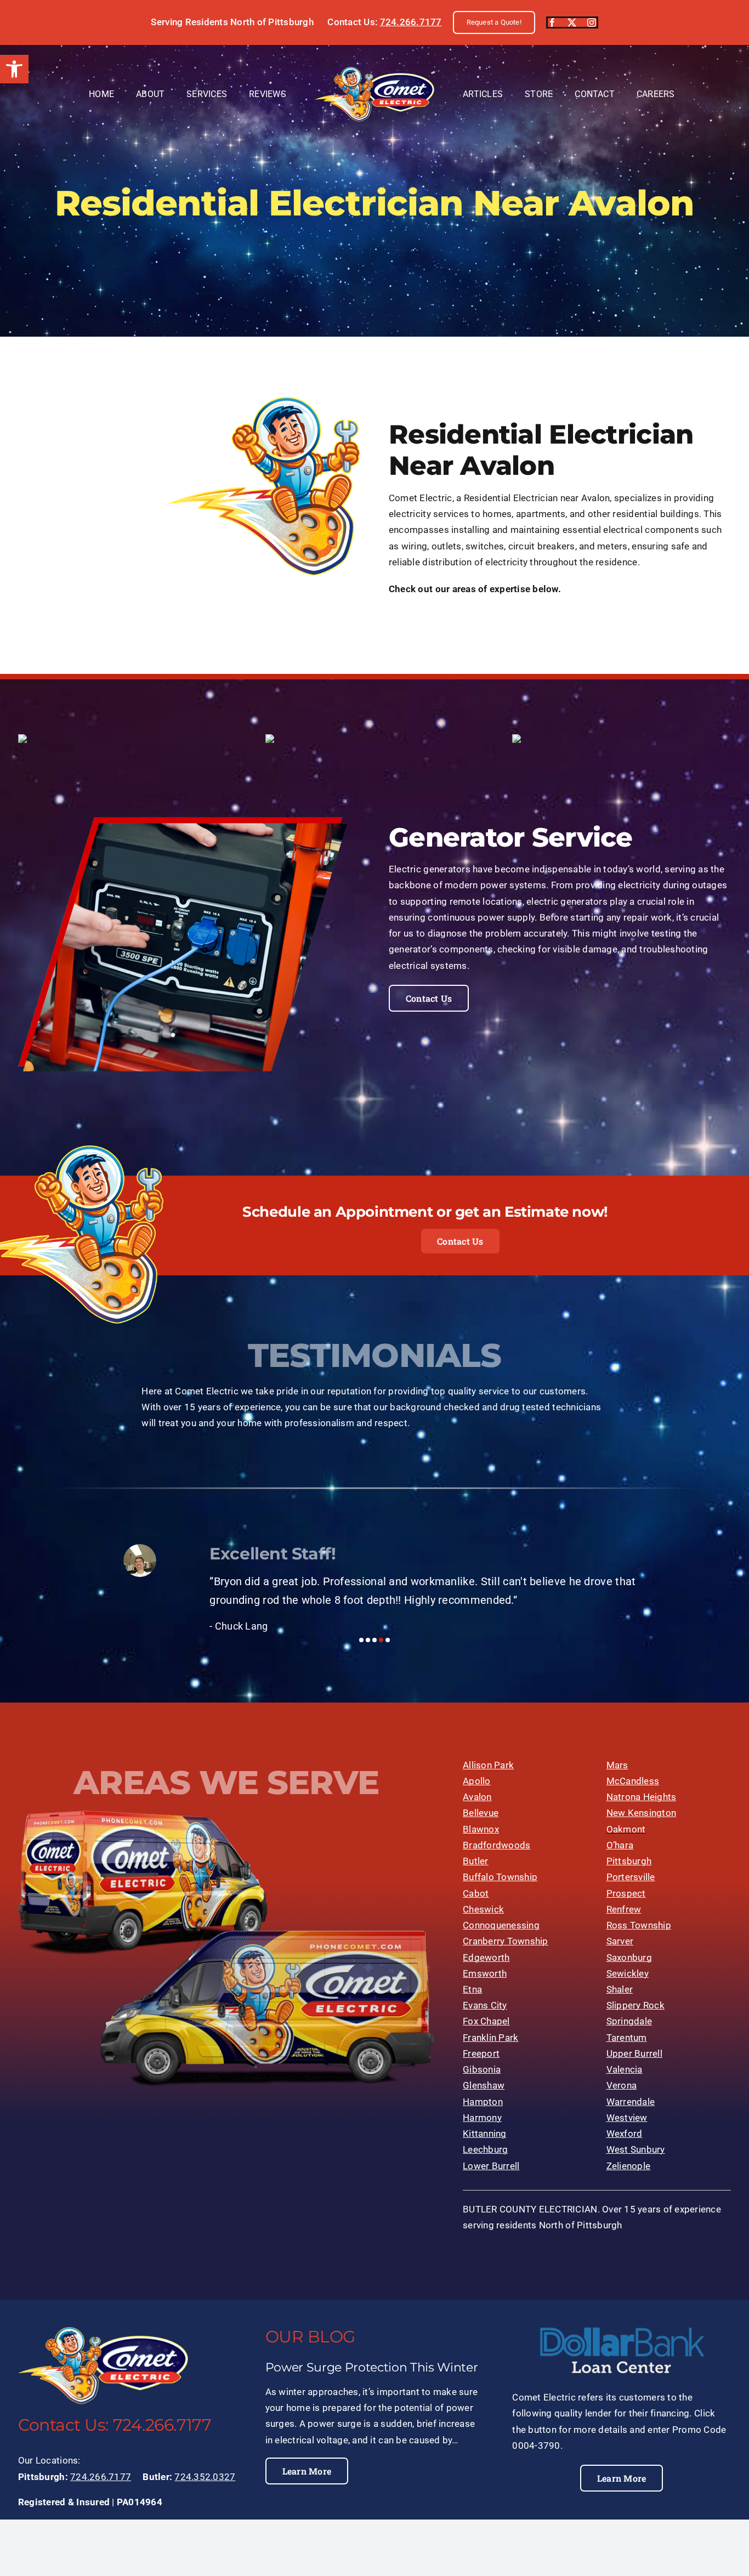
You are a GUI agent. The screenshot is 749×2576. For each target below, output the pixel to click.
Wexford (625, 2134)
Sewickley (628, 1973)
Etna (472, 1989)
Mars (617, 1765)
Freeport (481, 2053)
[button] (14, 69)
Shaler (620, 1989)
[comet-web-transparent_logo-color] (374, 71)
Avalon (477, 1797)
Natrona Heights (642, 1797)
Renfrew (624, 1909)
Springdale (629, 2021)
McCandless (633, 1781)
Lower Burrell (491, 2166)
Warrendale (631, 2102)
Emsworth (485, 1973)
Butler (476, 1861)
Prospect (626, 1893)
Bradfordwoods (497, 1845)
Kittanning (485, 2134)
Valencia (625, 2069)
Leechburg (485, 2149)
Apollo (477, 1781)
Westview (627, 2118)
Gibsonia (482, 2069)
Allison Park (488, 1765)
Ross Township (639, 1925)
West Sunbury (636, 2149)
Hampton (483, 2102)
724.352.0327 (205, 2477)
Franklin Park (490, 2038)
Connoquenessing (501, 1925)
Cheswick (483, 1909)
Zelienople (629, 2166)
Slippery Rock (635, 2005)
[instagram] (592, 22)
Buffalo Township (500, 1877)
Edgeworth (486, 1957)
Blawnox (481, 1829)
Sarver (620, 1941)
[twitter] (572, 22)
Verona (622, 2085)
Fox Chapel (486, 2021)
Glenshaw (484, 2085)
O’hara (620, 1845)
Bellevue (481, 1813)
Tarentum (627, 2038)
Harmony (482, 2118)
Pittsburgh (629, 1861)
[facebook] (552, 22)
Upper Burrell (634, 2053)
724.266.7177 (411, 22)
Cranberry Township (506, 1941)
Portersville (631, 1877)
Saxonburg (629, 1957)
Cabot (476, 1893)
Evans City (485, 2005)
